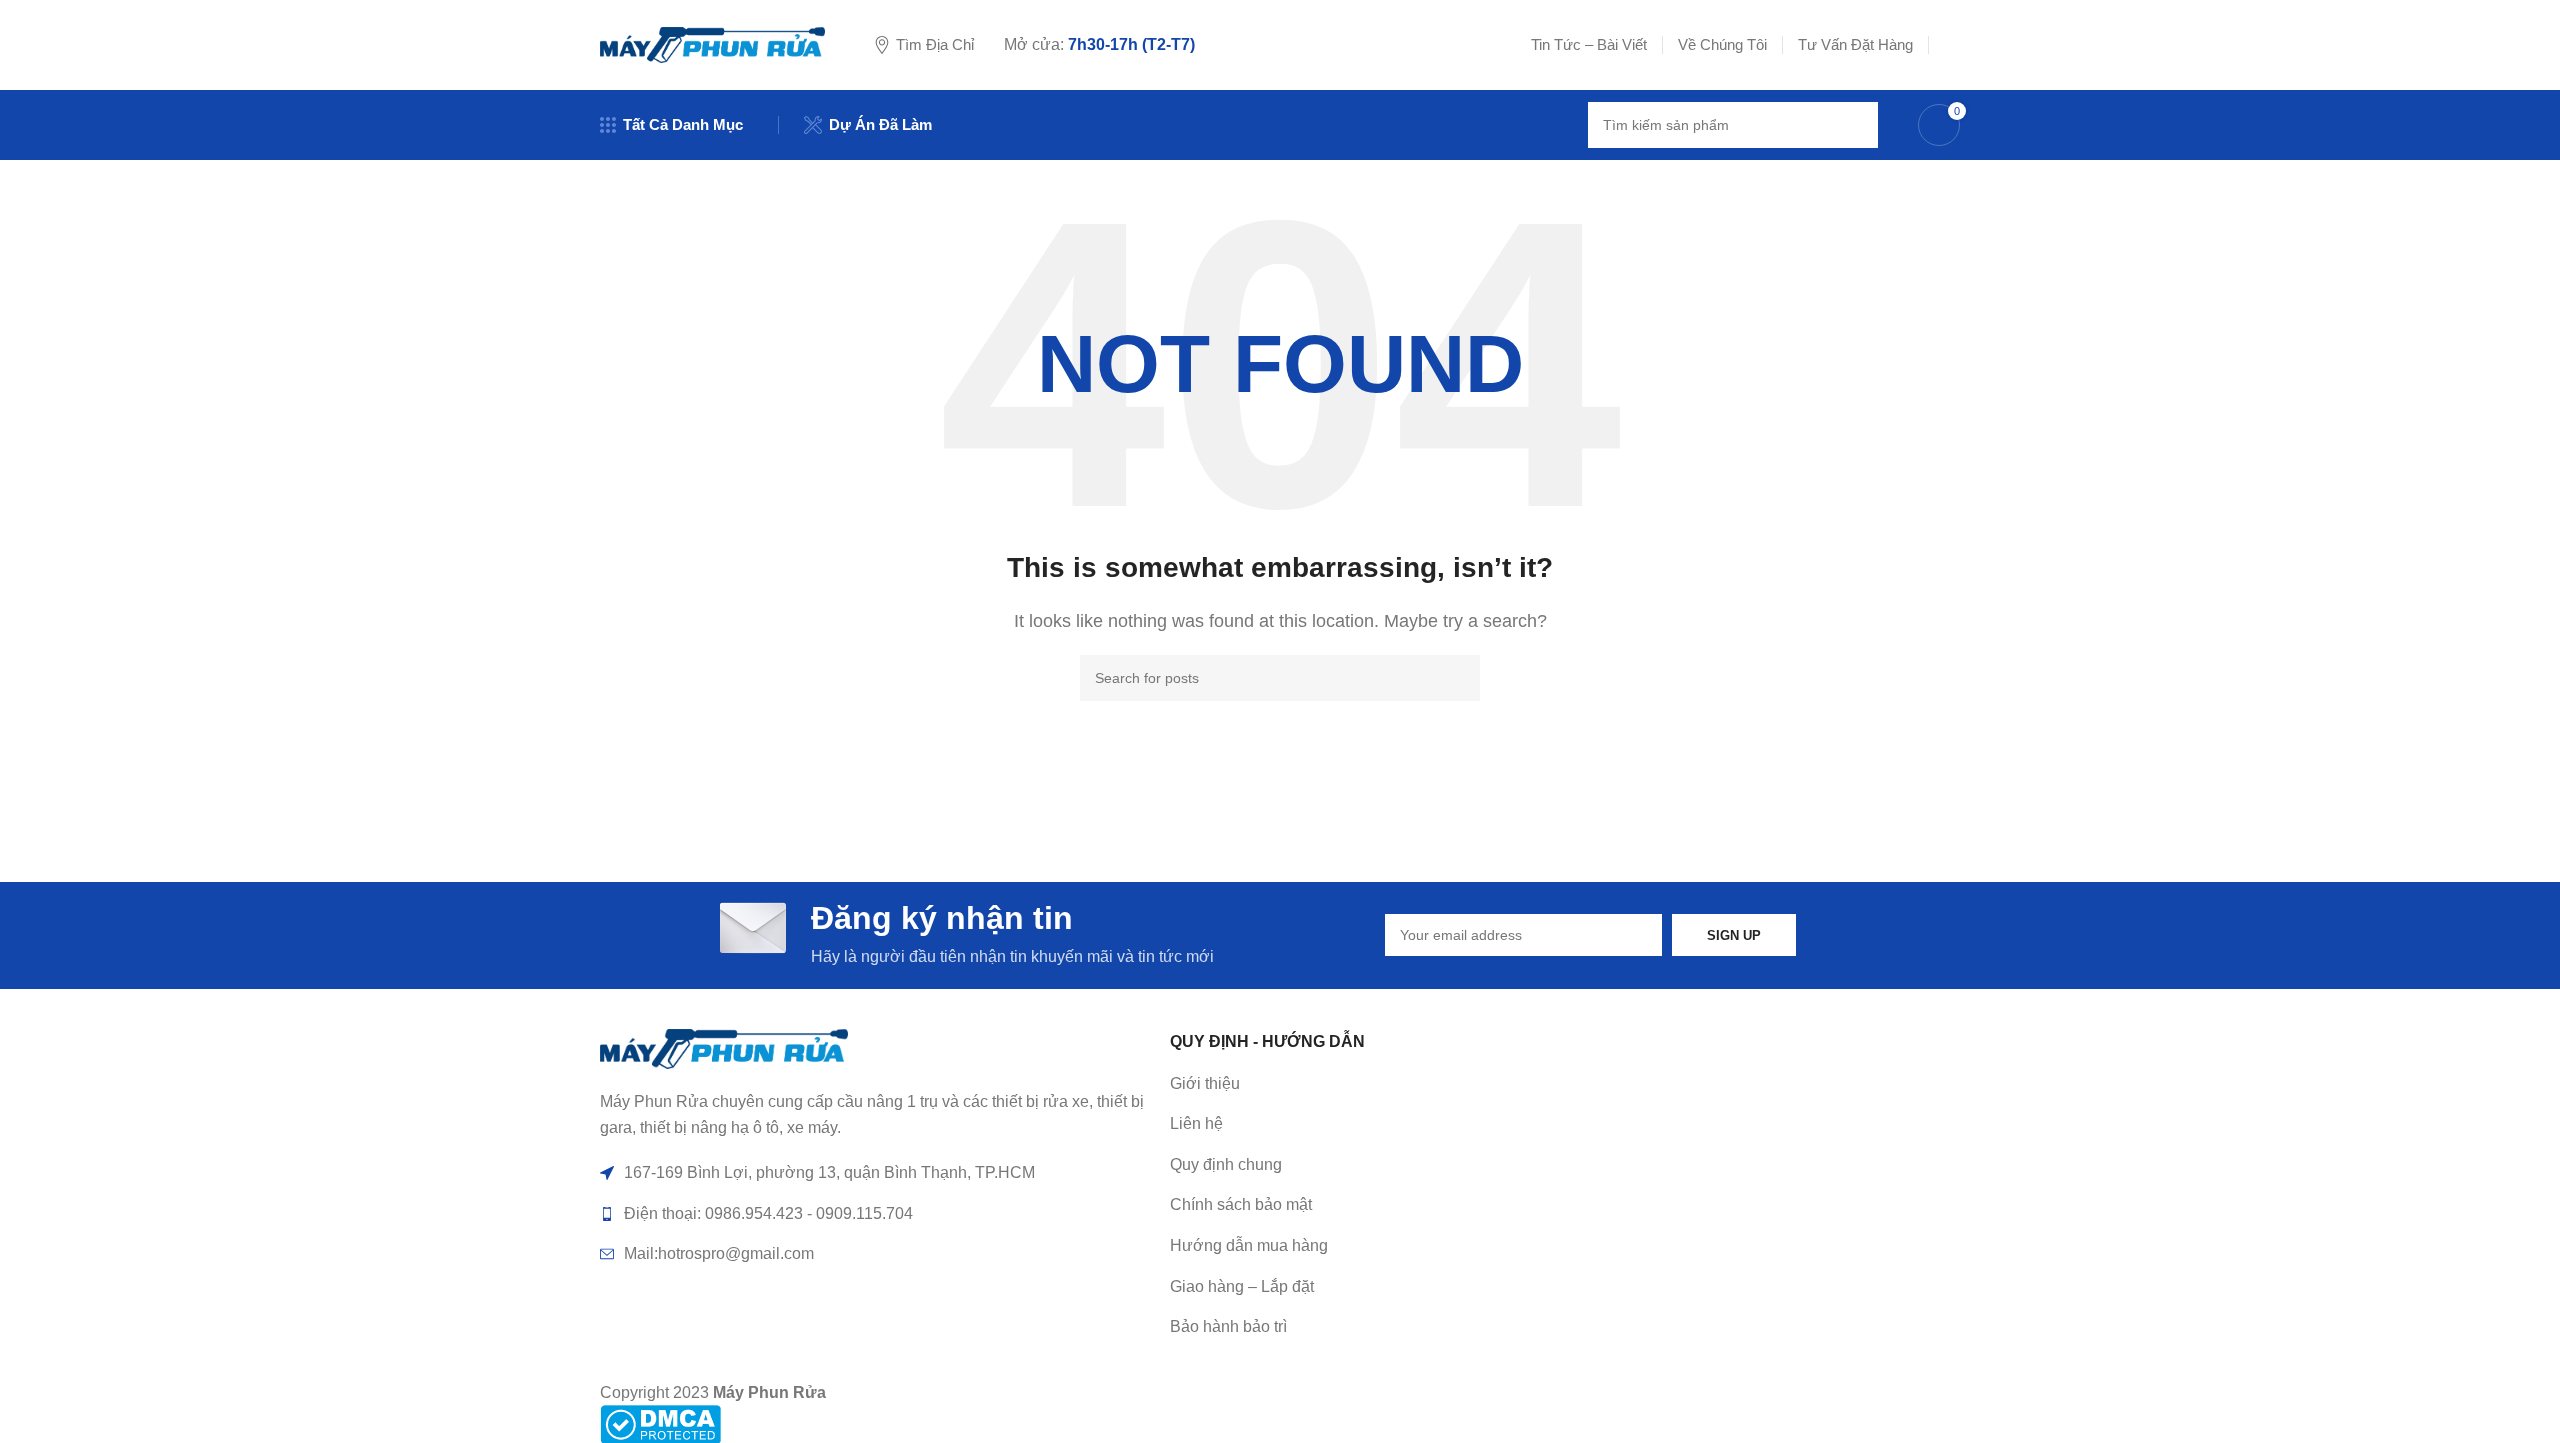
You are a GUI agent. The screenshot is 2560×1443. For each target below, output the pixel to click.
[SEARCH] (1855, 125)
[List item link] (1445, 1124)
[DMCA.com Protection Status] (660, 1423)
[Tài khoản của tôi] (1952, 45)
